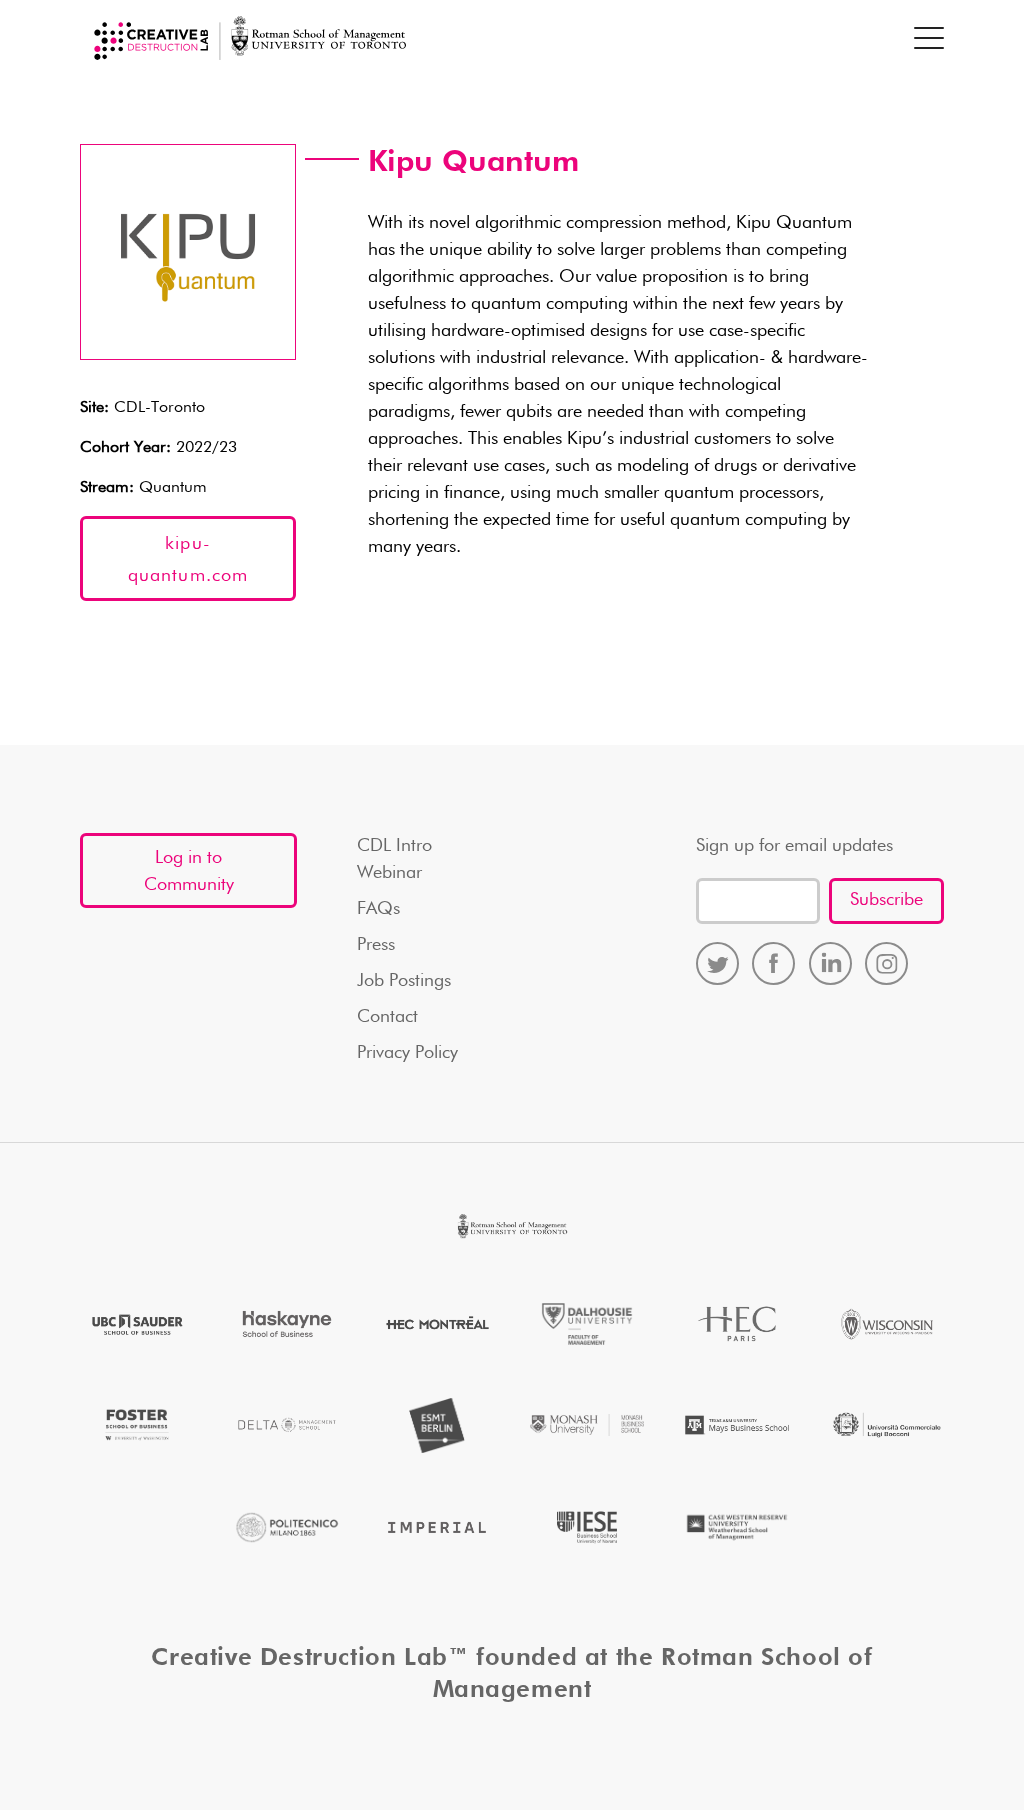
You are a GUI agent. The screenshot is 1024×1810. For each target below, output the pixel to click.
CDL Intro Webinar (394, 859)
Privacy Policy (407, 1053)
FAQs (378, 909)
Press (376, 945)
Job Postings (404, 981)
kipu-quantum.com (188, 560)
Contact (387, 1017)
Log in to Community (189, 871)
